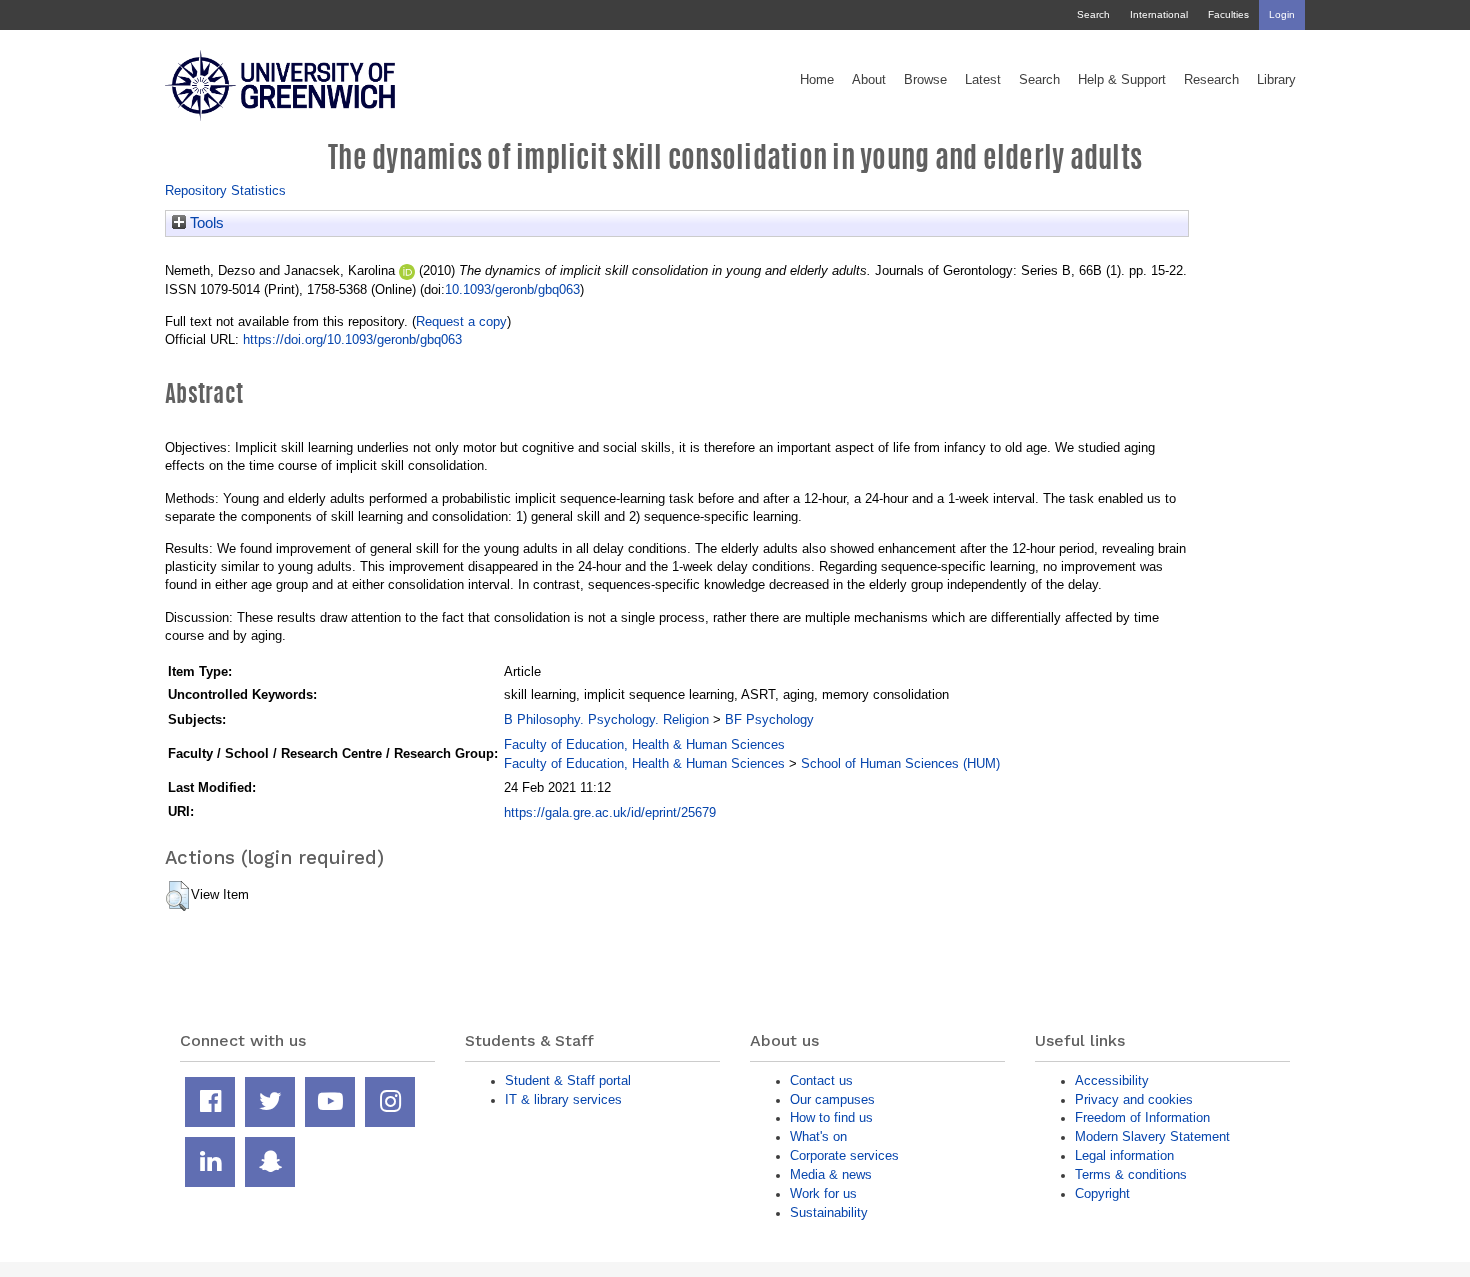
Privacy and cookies (1134, 1099)
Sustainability (829, 1212)
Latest (983, 80)
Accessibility (1112, 1080)
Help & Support (1122, 80)
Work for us (823, 1193)
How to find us (831, 1117)
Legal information (1124, 1155)
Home (817, 80)
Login (1282, 14)
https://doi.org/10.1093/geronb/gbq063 (352, 339)
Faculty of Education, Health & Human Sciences (644, 744)
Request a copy (461, 321)
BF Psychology (769, 719)
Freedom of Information (1142, 1117)
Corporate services (844, 1155)
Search (1093, 14)
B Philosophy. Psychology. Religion (606, 719)
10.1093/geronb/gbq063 (512, 289)
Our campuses (832, 1099)
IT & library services (563, 1099)
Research (1211, 80)
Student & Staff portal (568, 1080)
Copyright (1102, 1193)
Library (1276, 80)
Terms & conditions (1131, 1174)
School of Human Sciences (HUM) (900, 763)
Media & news (831, 1174)
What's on (818, 1136)
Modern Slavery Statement (1152, 1136)
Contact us (821, 1080)
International (1159, 14)
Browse (925, 80)
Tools (205, 223)
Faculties (1228, 14)
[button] (177, 896)
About (869, 80)
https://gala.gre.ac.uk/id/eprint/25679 (610, 812)
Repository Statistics (225, 190)
